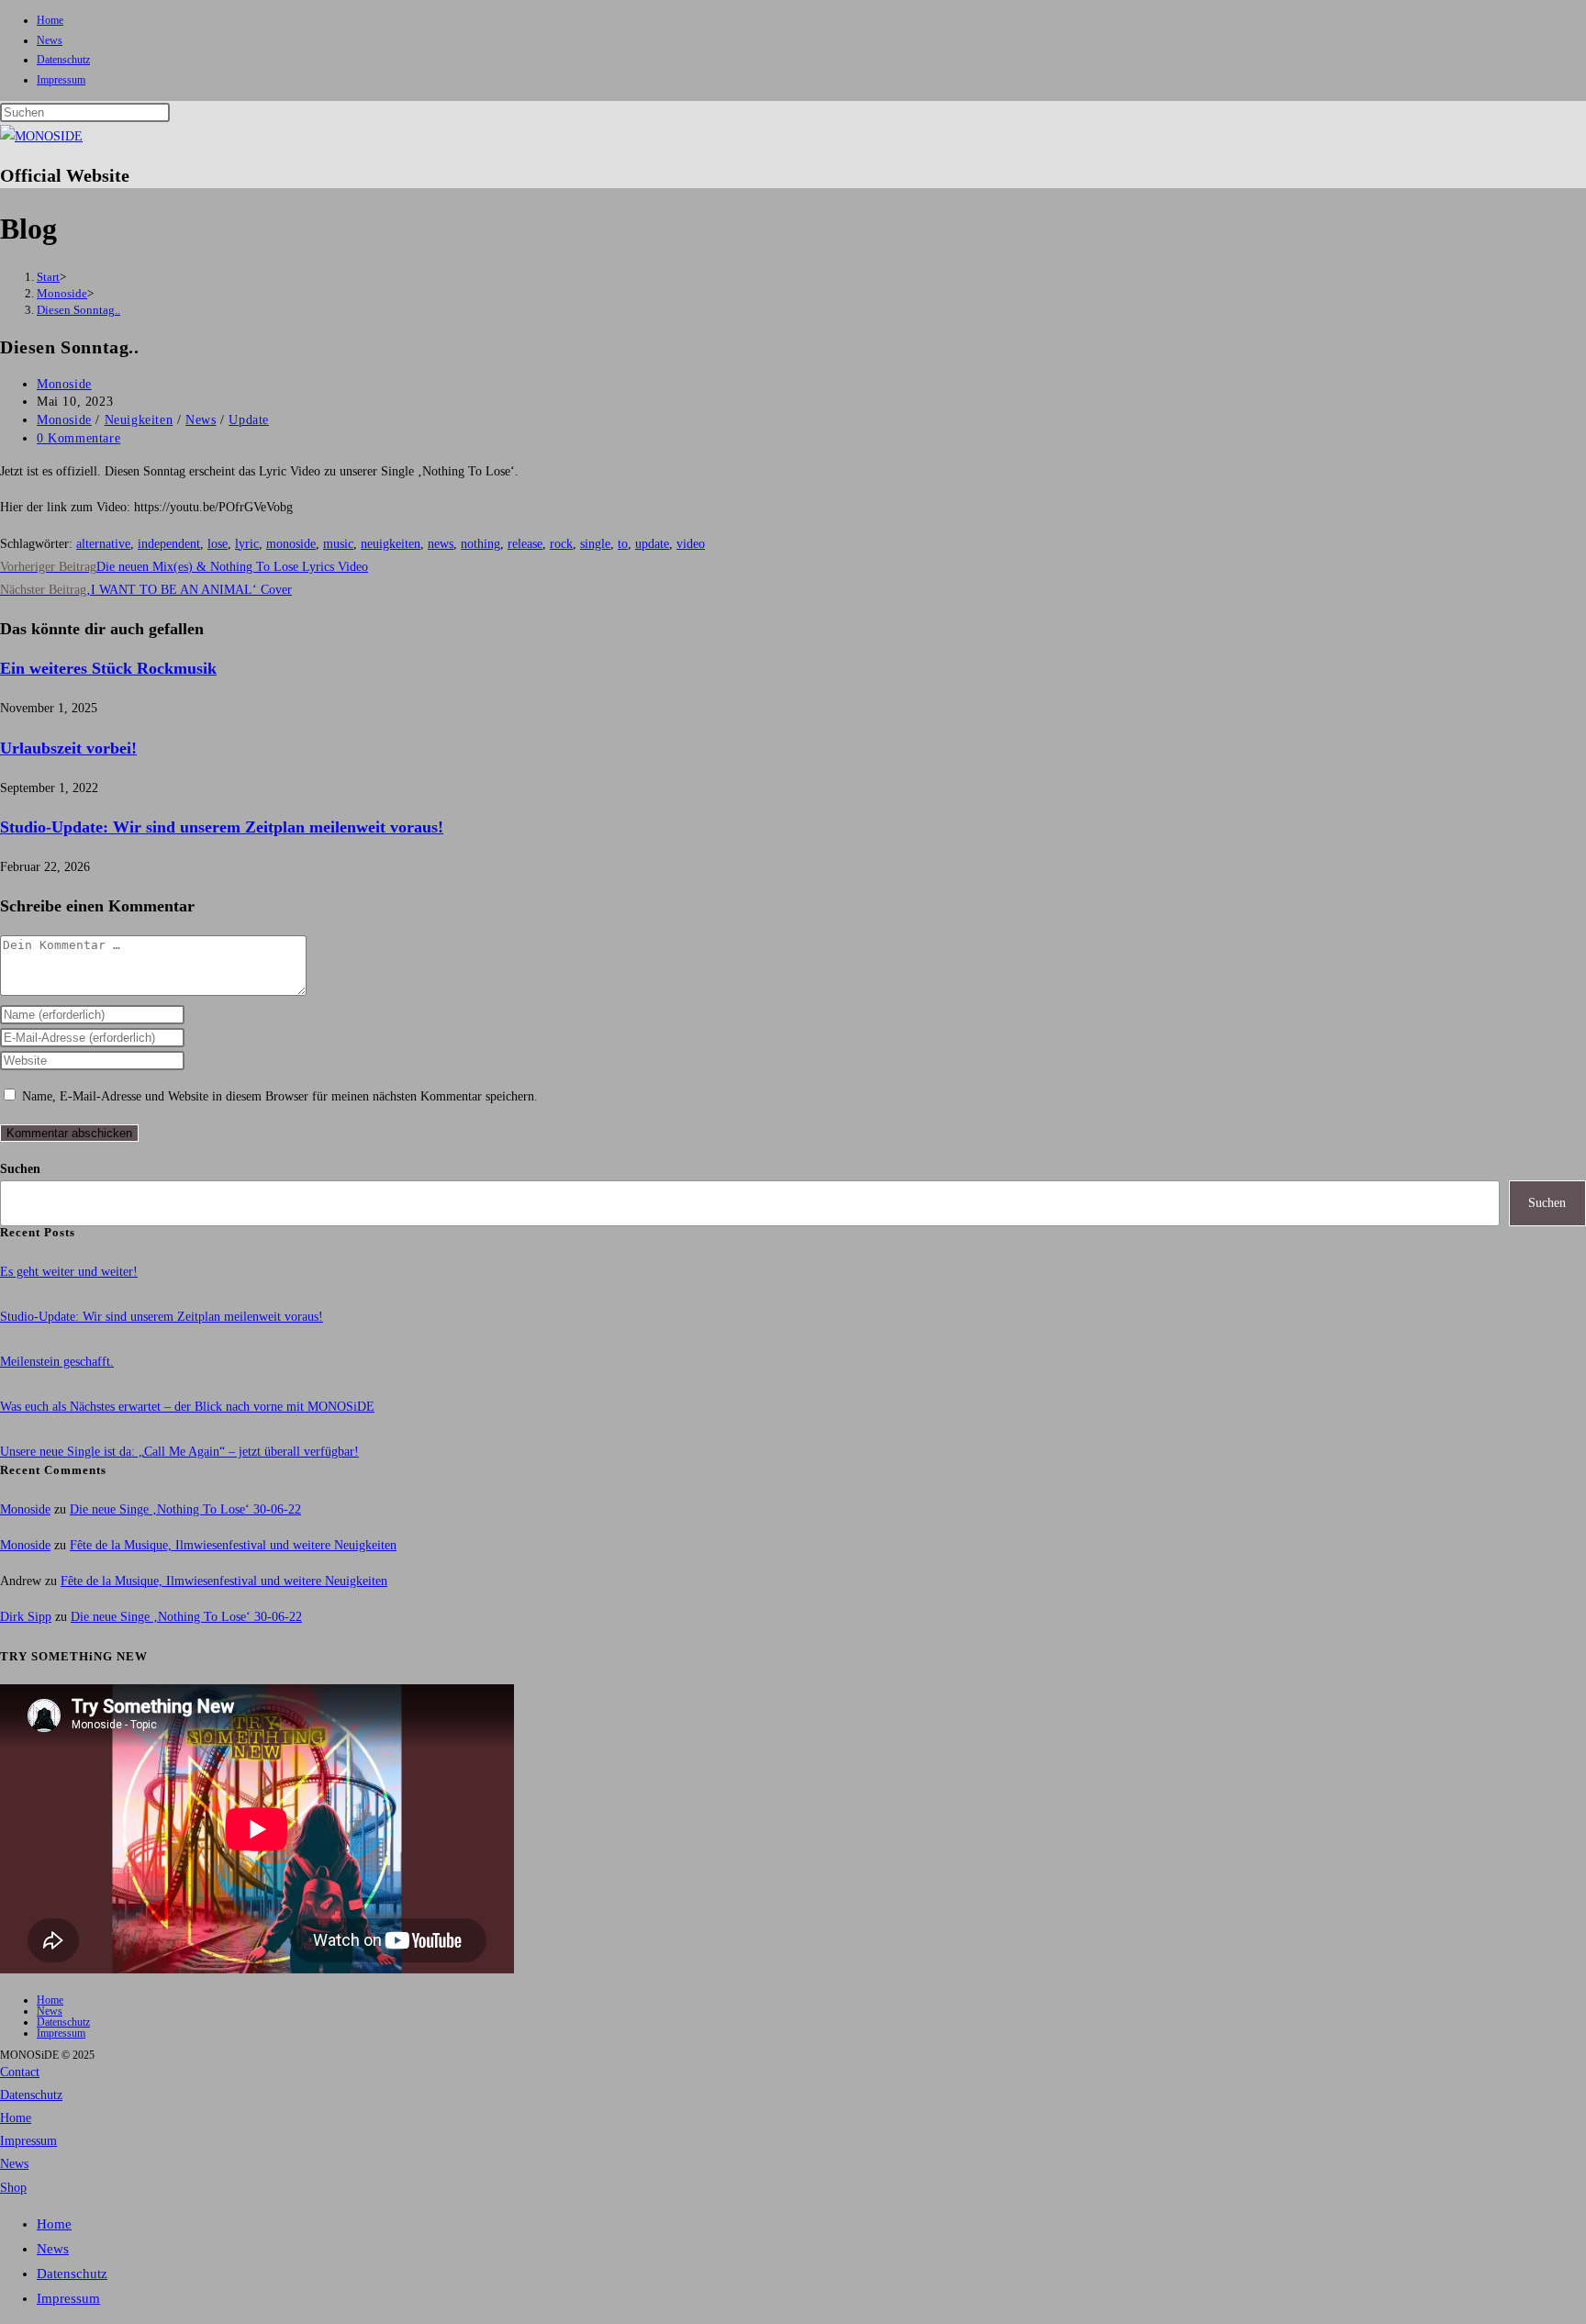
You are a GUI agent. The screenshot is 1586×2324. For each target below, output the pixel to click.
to (623, 544)
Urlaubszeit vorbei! (68, 748)
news (441, 544)
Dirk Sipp (26, 1617)
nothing (480, 544)
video (691, 544)
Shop (13, 2188)
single (595, 544)
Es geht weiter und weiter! (69, 1272)
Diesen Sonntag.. (78, 310)
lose (218, 544)
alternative (103, 544)
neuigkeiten (391, 544)
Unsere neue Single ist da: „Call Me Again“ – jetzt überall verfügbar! (179, 1452)
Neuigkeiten (139, 420)
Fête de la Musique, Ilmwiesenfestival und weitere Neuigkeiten (233, 1545)
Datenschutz (63, 60)
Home (50, 20)
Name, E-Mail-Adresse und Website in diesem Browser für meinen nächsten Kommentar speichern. (280, 1096)
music (338, 544)
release (525, 544)
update (652, 544)
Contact (20, 2072)
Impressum (61, 80)
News (50, 40)
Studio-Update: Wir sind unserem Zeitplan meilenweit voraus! (222, 827)
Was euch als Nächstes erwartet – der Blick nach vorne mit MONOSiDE (187, 1407)
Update (249, 420)
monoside (291, 544)
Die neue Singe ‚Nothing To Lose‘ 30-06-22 (185, 1509)
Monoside (64, 384)
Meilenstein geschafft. (57, 1362)
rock (561, 544)
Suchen (20, 1169)
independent (169, 544)
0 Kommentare (78, 438)
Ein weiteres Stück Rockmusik (108, 668)
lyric (247, 544)
